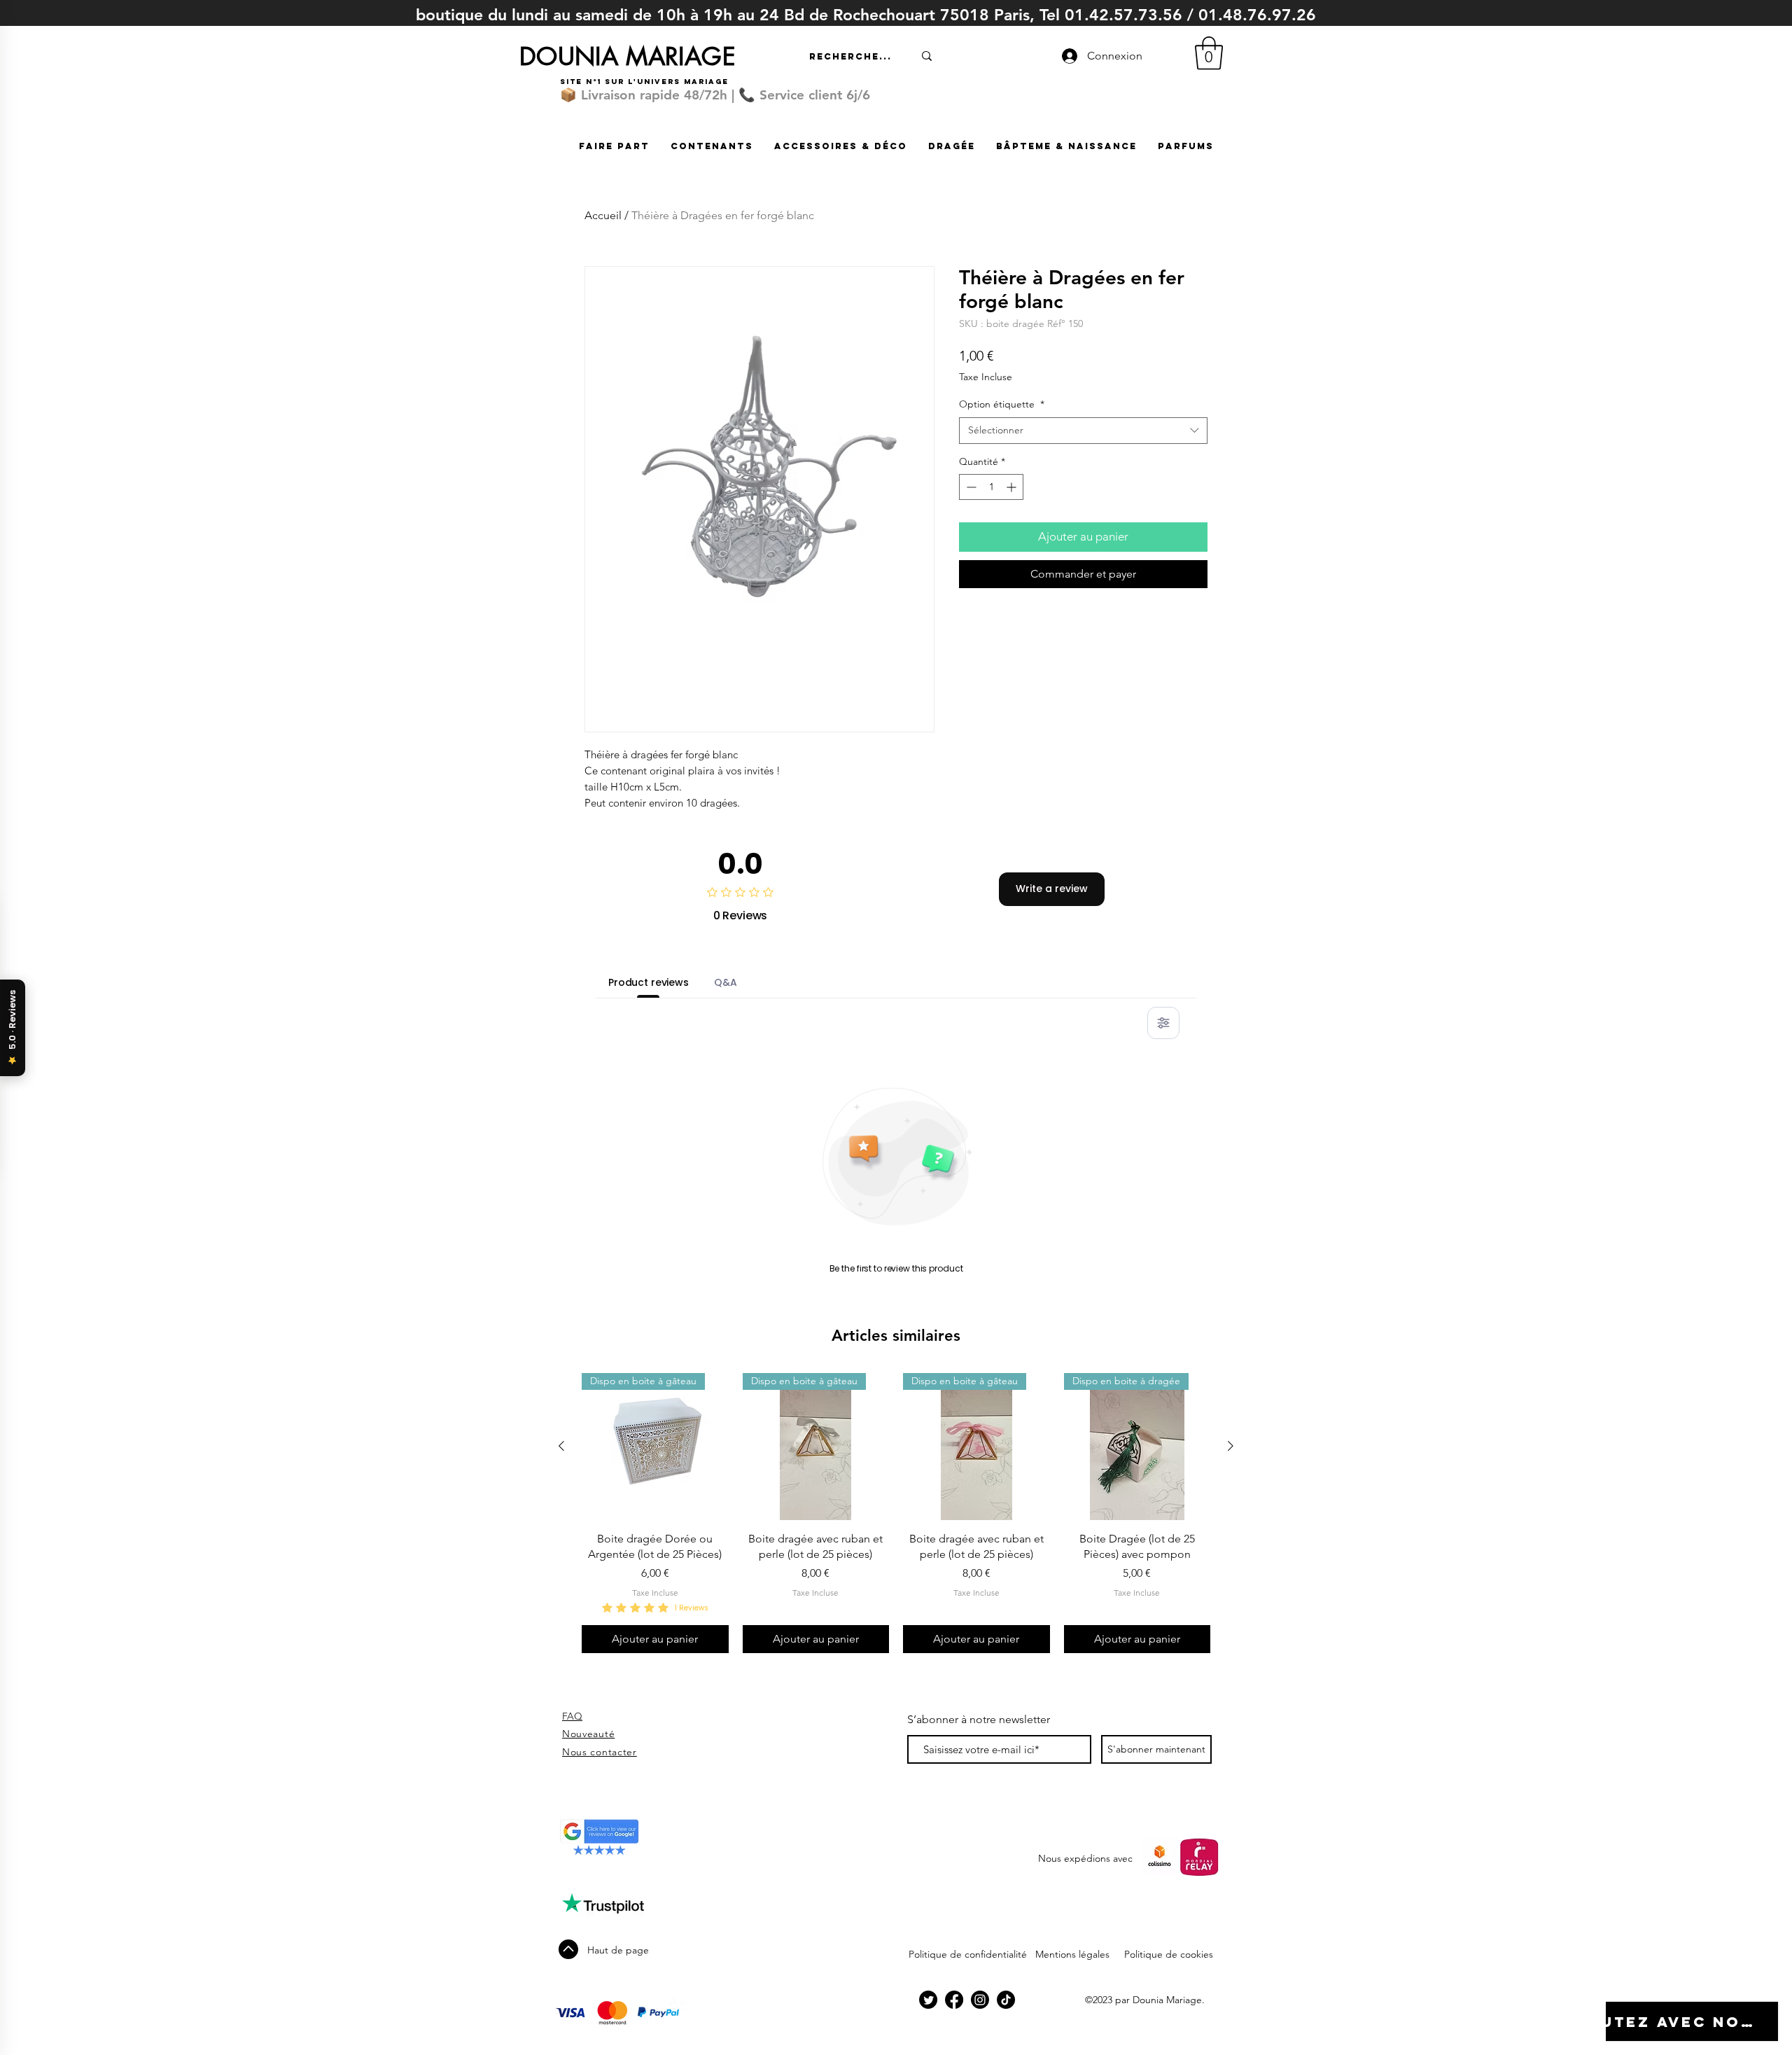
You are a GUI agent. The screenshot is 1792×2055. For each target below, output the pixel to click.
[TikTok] (1006, 2000)
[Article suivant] (1231, 1446)
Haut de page (618, 1950)
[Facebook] (954, 2000)
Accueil (603, 215)
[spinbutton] (991, 487)
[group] (896, 1513)
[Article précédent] (561, 1446)
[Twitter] (928, 2000)
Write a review (1052, 889)
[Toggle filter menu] (1163, 1023)
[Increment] (1013, 487)
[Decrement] (970, 487)
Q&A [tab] (726, 982)
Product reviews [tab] (649, 982)
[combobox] (1083, 431)
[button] (1209, 53)
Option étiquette (1002, 404)
